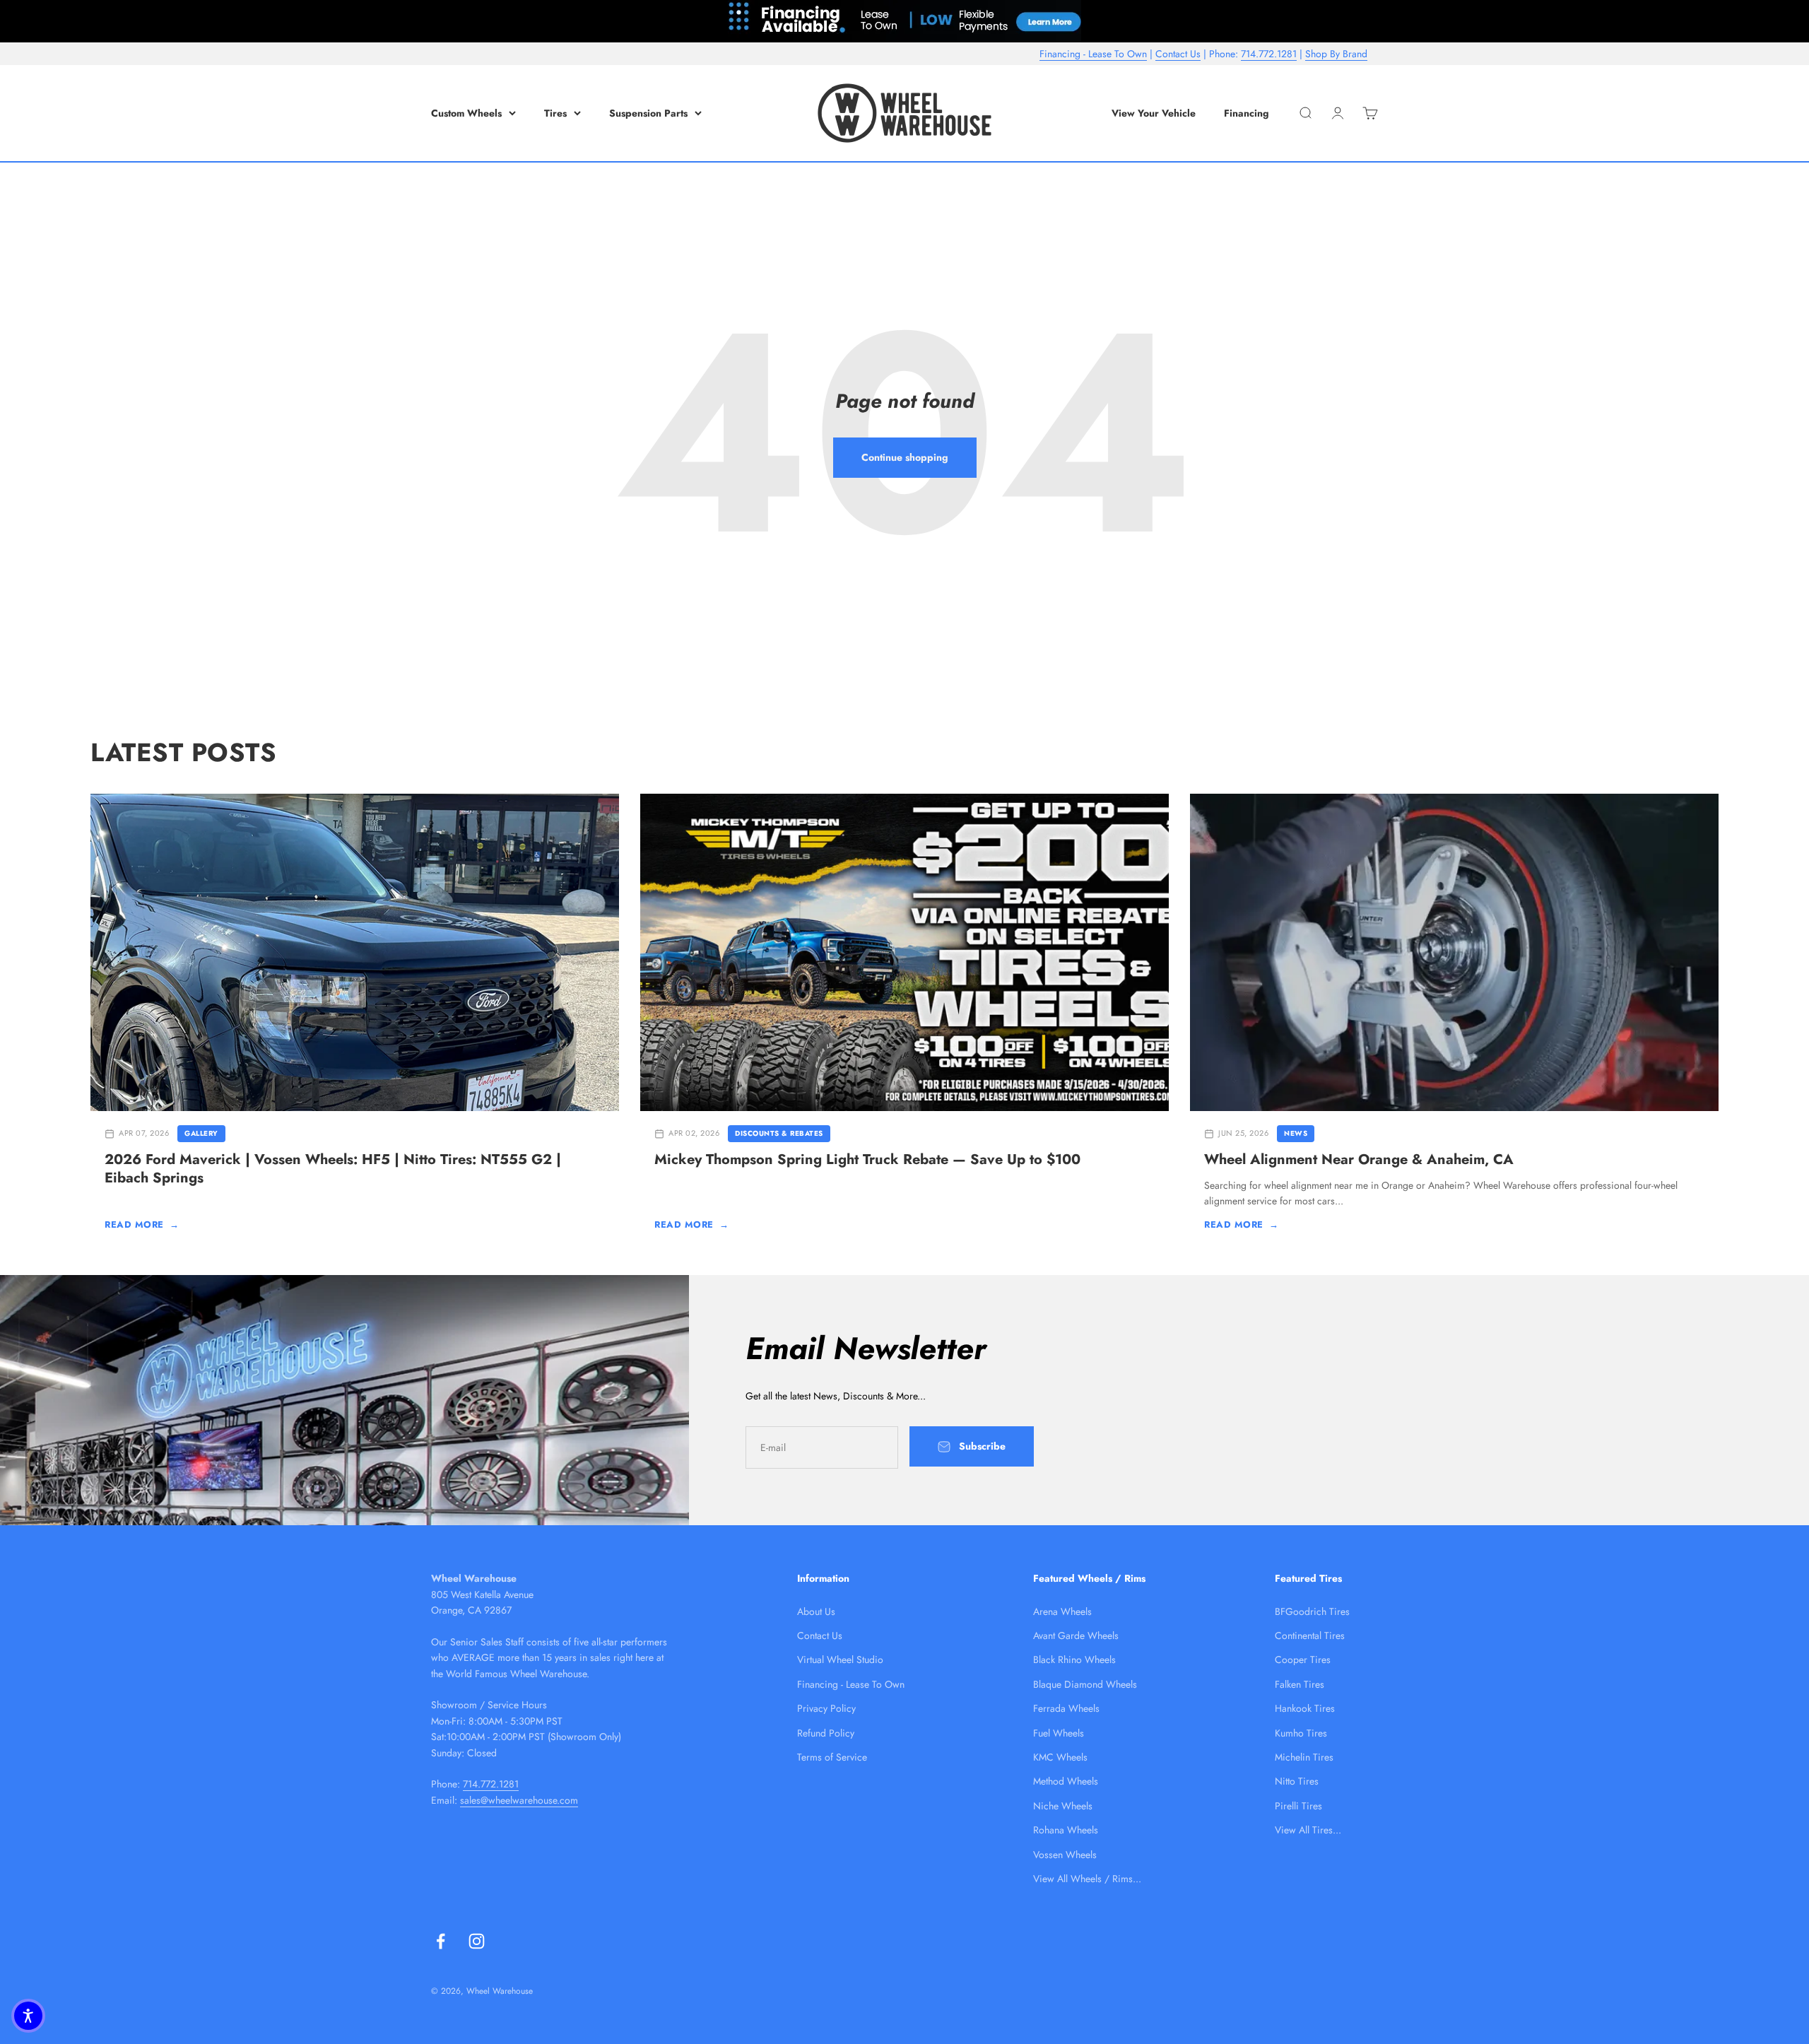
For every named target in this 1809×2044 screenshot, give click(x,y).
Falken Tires (1300, 1684)
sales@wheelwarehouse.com (519, 1800)
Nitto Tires (1297, 1781)
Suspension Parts (648, 113)
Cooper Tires (1303, 1660)
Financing (1247, 113)
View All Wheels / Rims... (1087, 1879)
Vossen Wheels (1065, 1855)
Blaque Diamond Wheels (1085, 1684)
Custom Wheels (466, 113)
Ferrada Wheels (1066, 1708)
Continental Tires (1310, 1635)
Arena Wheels (1062, 1611)
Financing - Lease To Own (1093, 54)
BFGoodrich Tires (1312, 1611)
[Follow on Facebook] (441, 1941)
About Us (816, 1611)
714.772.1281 (1269, 54)
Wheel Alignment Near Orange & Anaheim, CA (1359, 1159)
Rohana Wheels (1066, 1830)
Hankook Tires (1305, 1708)
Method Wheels (1066, 1781)
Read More (142, 1224)
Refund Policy (826, 1733)
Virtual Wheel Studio (840, 1660)
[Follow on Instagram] (477, 1941)
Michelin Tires (1304, 1757)
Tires (555, 113)
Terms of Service (832, 1757)
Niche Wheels (1063, 1806)
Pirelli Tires (1298, 1806)
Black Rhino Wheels (1074, 1660)
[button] (28, 2016)
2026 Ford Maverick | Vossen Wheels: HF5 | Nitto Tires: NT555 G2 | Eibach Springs (333, 1169)
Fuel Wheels (1059, 1733)
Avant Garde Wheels (1076, 1635)
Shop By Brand (1336, 54)
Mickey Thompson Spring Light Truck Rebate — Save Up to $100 (867, 1159)
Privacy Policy (826, 1708)
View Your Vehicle (1154, 113)
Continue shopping (905, 457)
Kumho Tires (1301, 1733)
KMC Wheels (1060, 1757)
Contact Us (1178, 54)
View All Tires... (1308, 1830)
